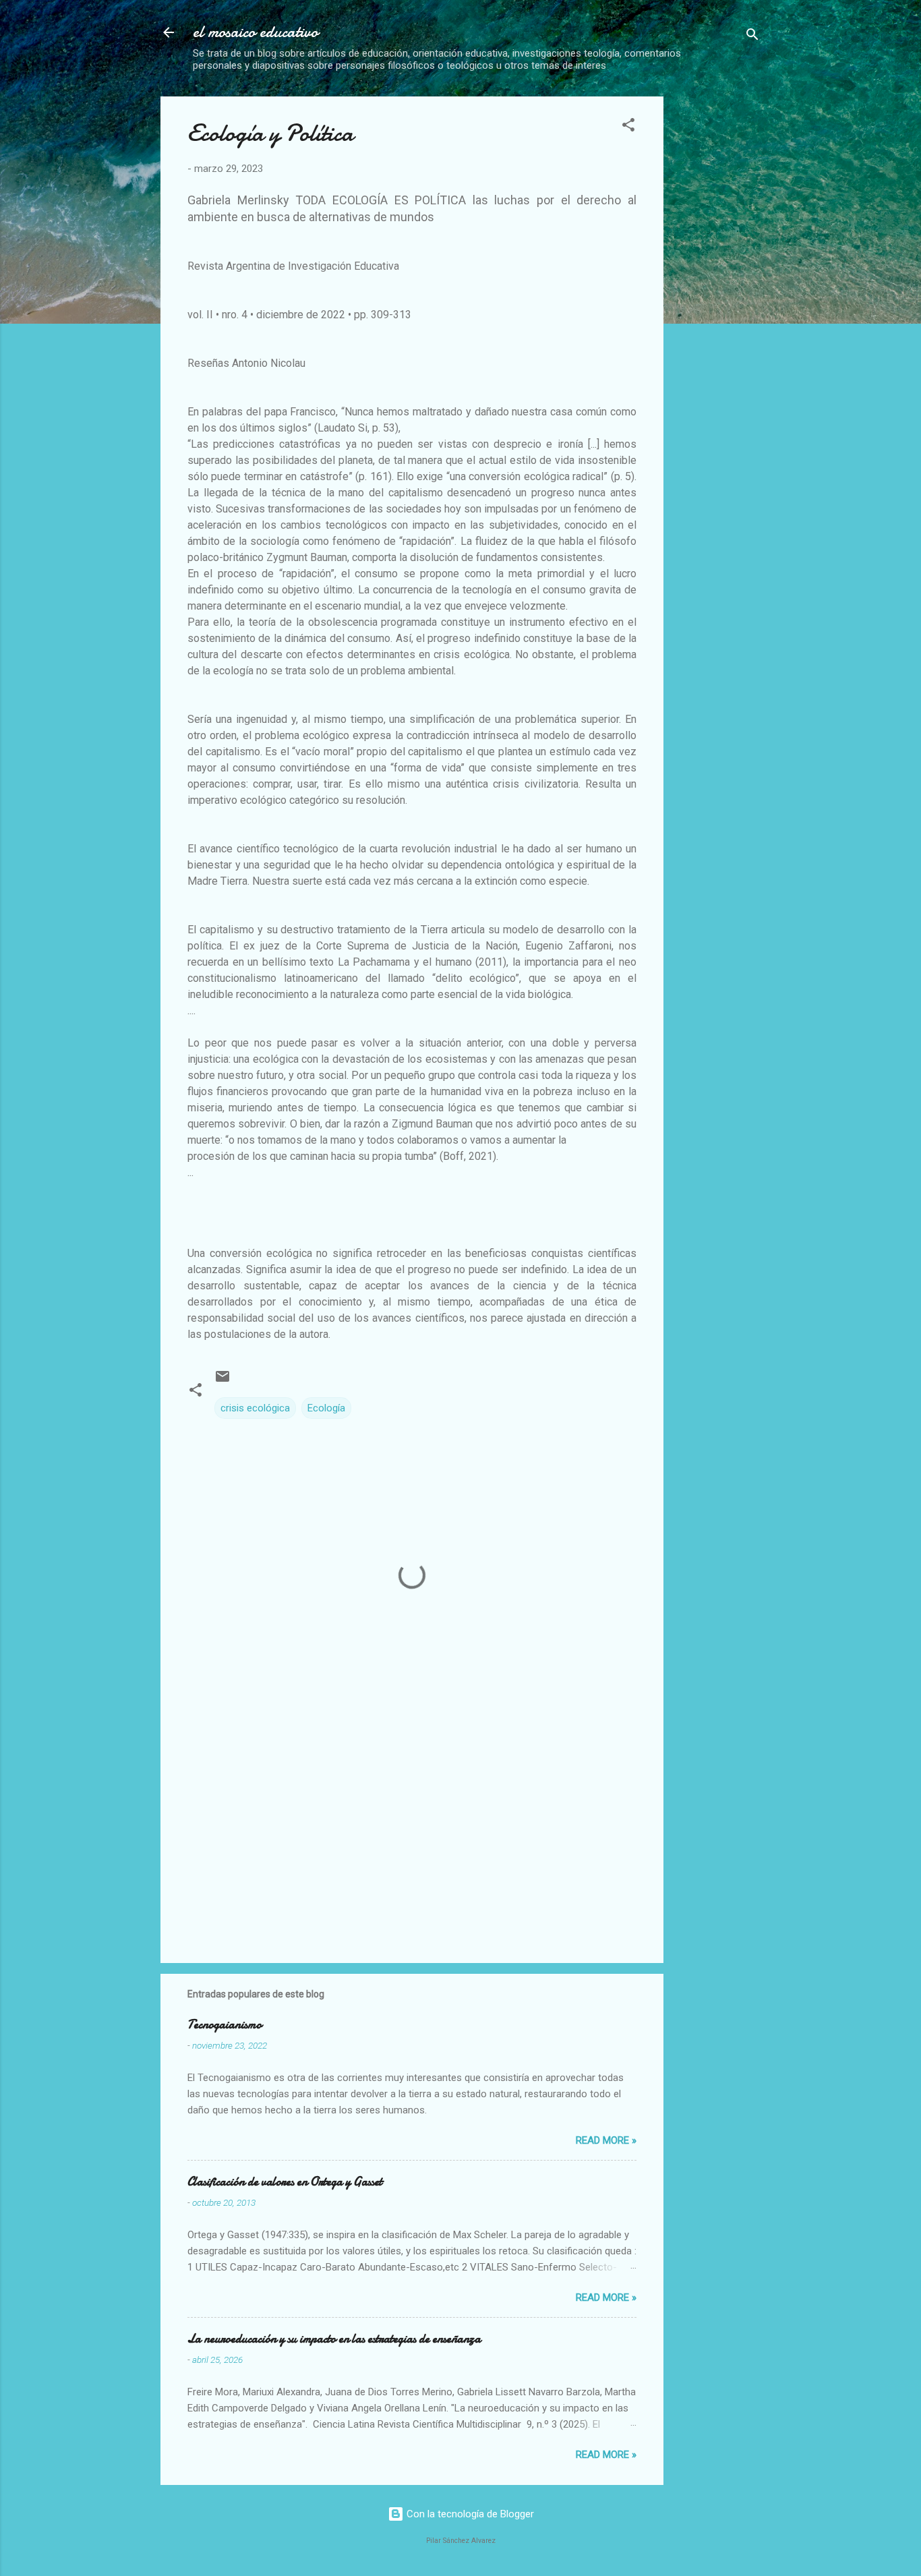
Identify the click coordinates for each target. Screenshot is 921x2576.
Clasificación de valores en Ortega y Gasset (285, 2182)
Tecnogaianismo (225, 2025)
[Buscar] (752, 37)
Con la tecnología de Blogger (469, 2514)
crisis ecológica (255, 1408)
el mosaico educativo (256, 32)
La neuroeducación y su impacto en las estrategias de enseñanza (334, 2339)
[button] (628, 127)
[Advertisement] (788, 191)
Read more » (606, 2140)
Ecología (326, 1408)
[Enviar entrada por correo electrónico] (222, 1381)
